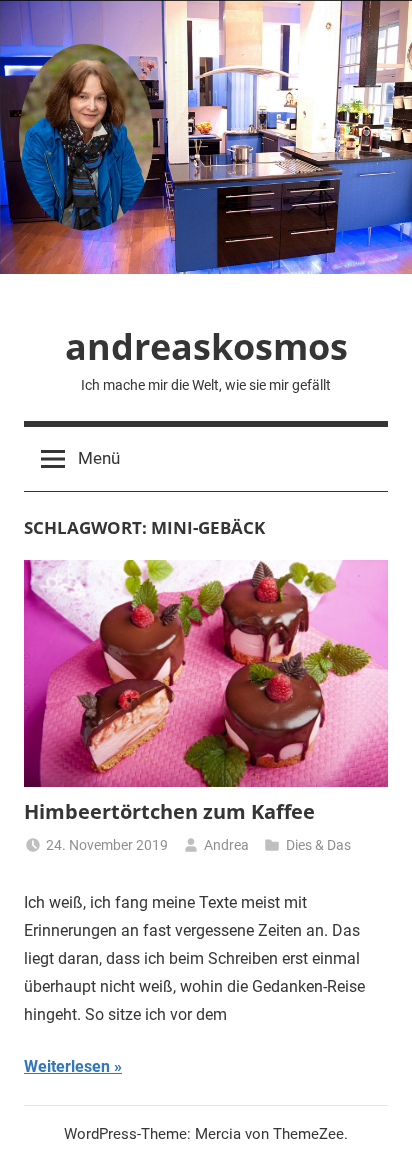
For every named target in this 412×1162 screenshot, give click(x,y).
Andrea (226, 845)
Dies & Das (318, 845)
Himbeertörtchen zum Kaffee (169, 811)
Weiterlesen (67, 1066)
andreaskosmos (206, 346)
